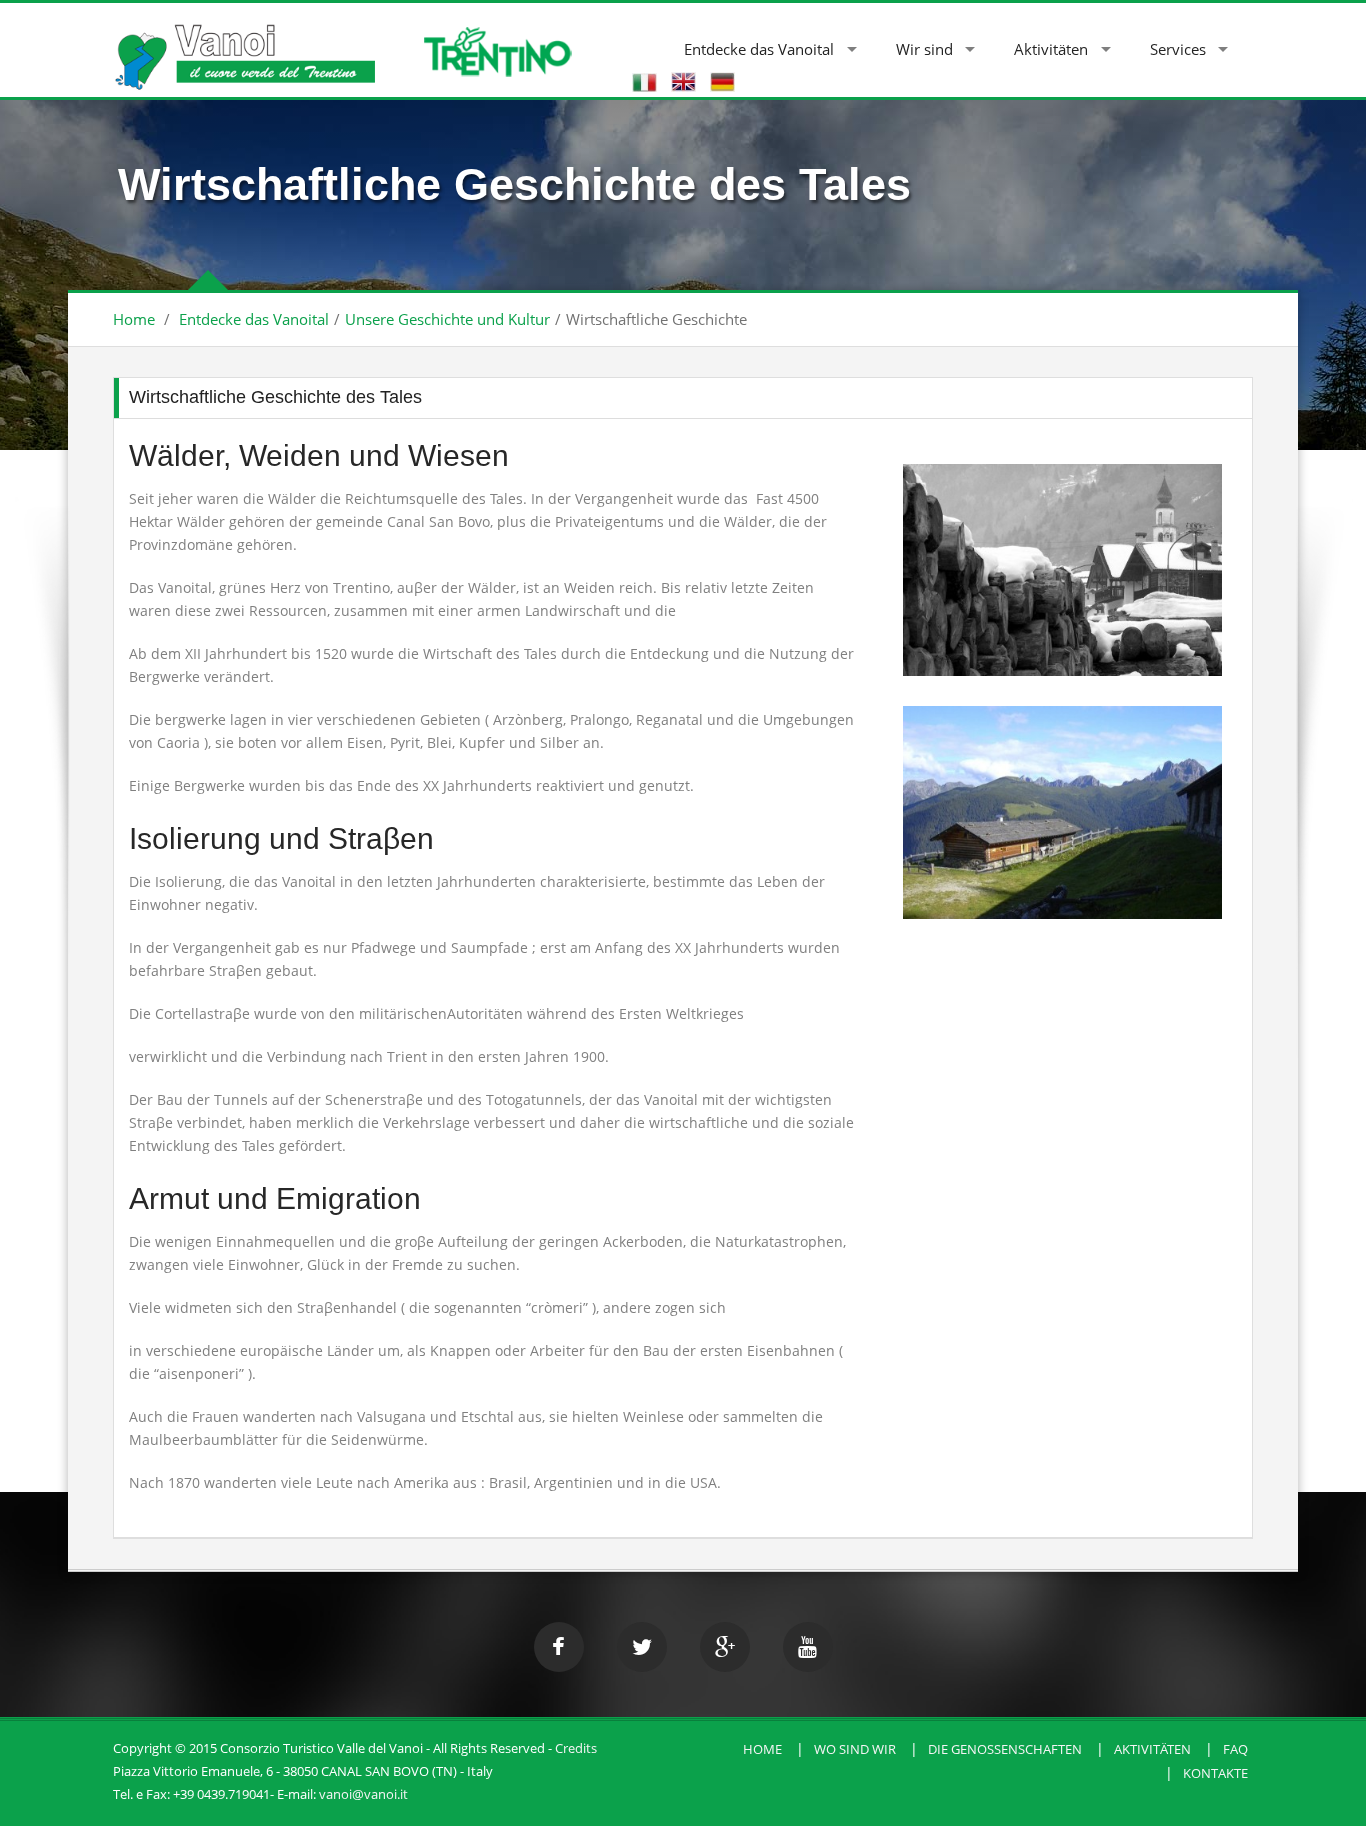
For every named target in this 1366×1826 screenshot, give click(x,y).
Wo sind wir (855, 1749)
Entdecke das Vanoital (759, 49)
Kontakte (1215, 1773)
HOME (762, 1749)
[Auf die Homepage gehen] (244, 46)
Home (134, 319)
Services (1178, 49)
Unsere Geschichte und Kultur (447, 319)
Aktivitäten (1051, 49)
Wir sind (924, 49)
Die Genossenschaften (1005, 1749)
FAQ (1235, 1749)
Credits (576, 1748)
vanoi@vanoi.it (363, 1794)
